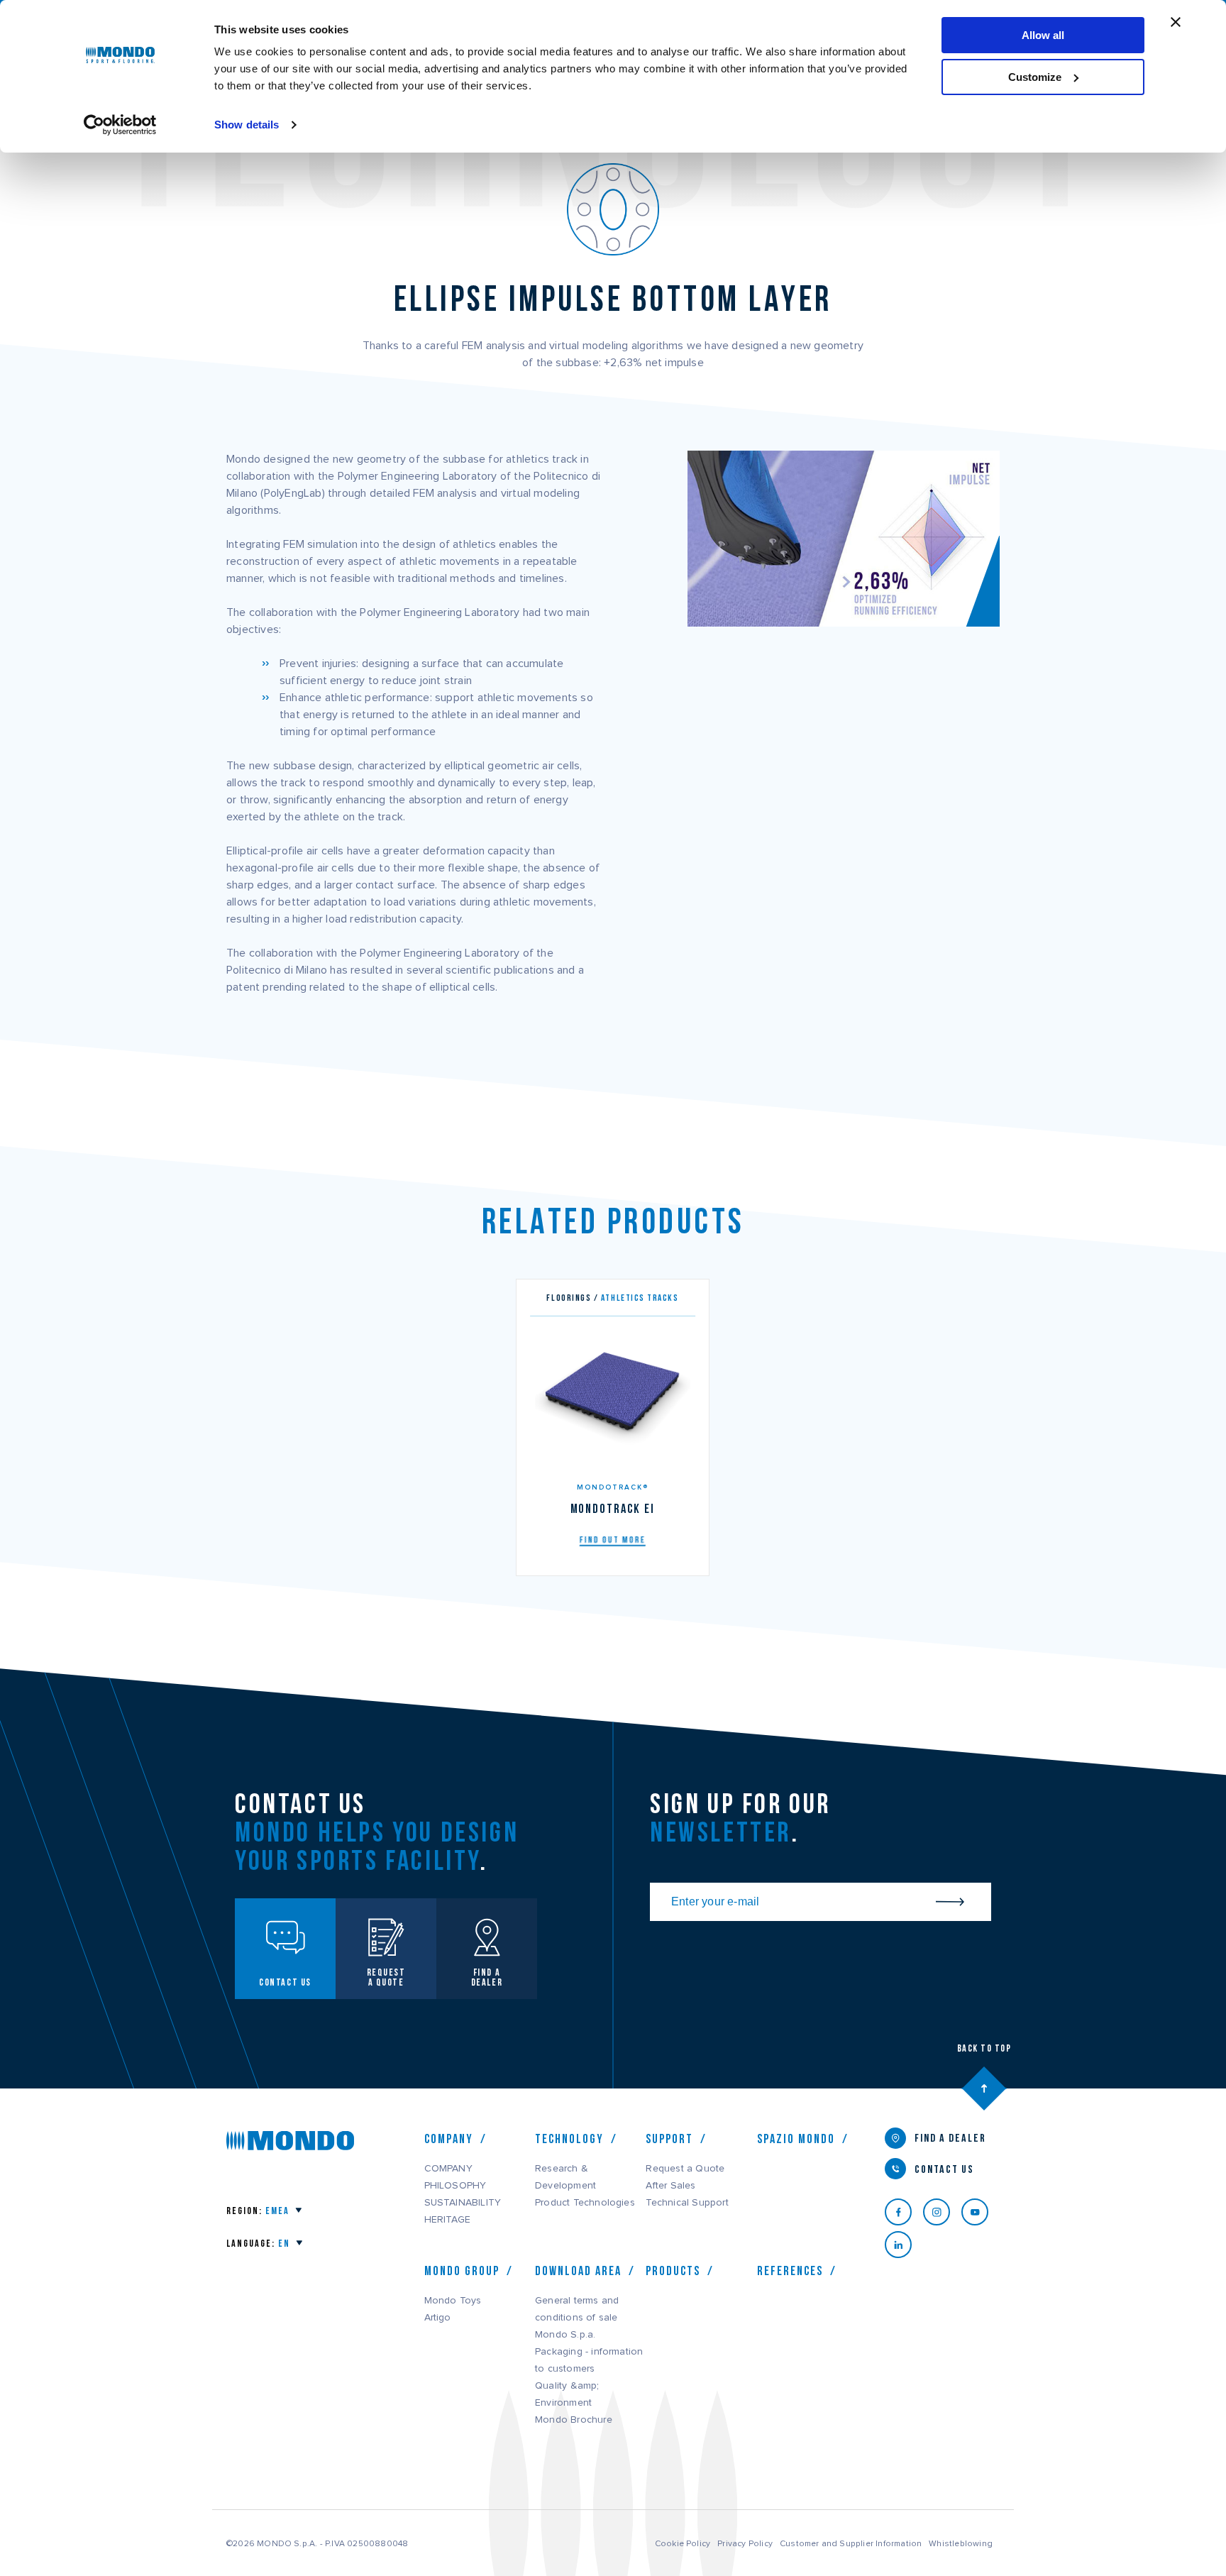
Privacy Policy (745, 2543)
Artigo (438, 2318)
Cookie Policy (683, 2543)
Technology (569, 2139)
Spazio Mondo (796, 2139)
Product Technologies (585, 2203)
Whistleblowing (961, 2543)
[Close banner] (1176, 22)
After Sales (670, 2186)
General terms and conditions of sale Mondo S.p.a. (577, 2318)
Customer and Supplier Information (851, 2543)
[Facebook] (904, 2212)
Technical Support (687, 2203)
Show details (247, 125)
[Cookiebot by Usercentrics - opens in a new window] (120, 125)
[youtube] (981, 2212)
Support (669, 2139)
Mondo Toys (453, 2301)
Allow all (1043, 35)
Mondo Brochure (574, 2420)
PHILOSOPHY (455, 2186)
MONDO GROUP (462, 2271)
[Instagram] (942, 2212)
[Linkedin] (904, 2245)
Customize (1035, 77)
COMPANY (448, 2169)
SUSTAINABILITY (463, 2203)
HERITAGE (448, 2220)
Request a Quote (685, 2169)
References (790, 2271)
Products (673, 2271)
